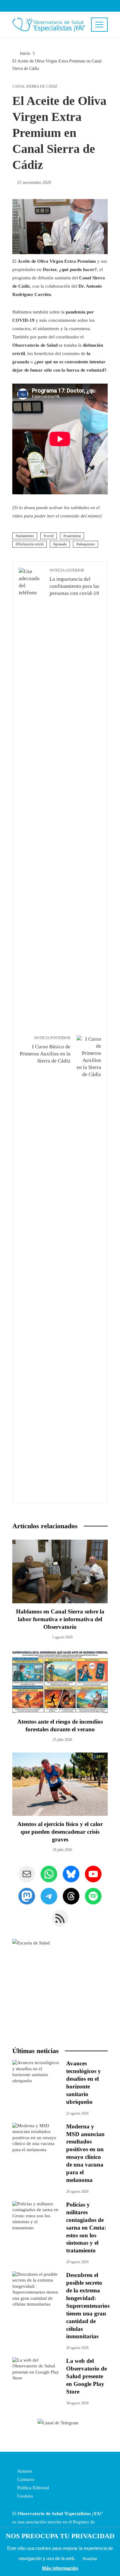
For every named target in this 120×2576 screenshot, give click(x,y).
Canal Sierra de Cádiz (35, 86)
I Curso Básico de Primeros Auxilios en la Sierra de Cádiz (45, 1050)
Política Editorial (32, 2488)
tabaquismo (86, 544)
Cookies (24, 2496)
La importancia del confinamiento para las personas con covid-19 (74, 582)
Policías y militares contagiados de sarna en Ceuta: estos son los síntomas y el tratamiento (86, 2228)
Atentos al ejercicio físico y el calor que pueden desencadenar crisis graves (60, 1832)
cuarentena (73, 536)
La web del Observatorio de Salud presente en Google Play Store (86, 2376)
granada (61, 544)
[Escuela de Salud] (60, 1987)
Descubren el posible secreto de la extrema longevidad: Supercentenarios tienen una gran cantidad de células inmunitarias (88, 2306)
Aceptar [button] (90, 2558)
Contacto (25, 2479)
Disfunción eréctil (30, 544)
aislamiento (26, 536)
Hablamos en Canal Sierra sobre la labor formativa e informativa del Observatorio (60, 1619)
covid (50, 536)
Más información (60, 2568)
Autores (24, 2471)
